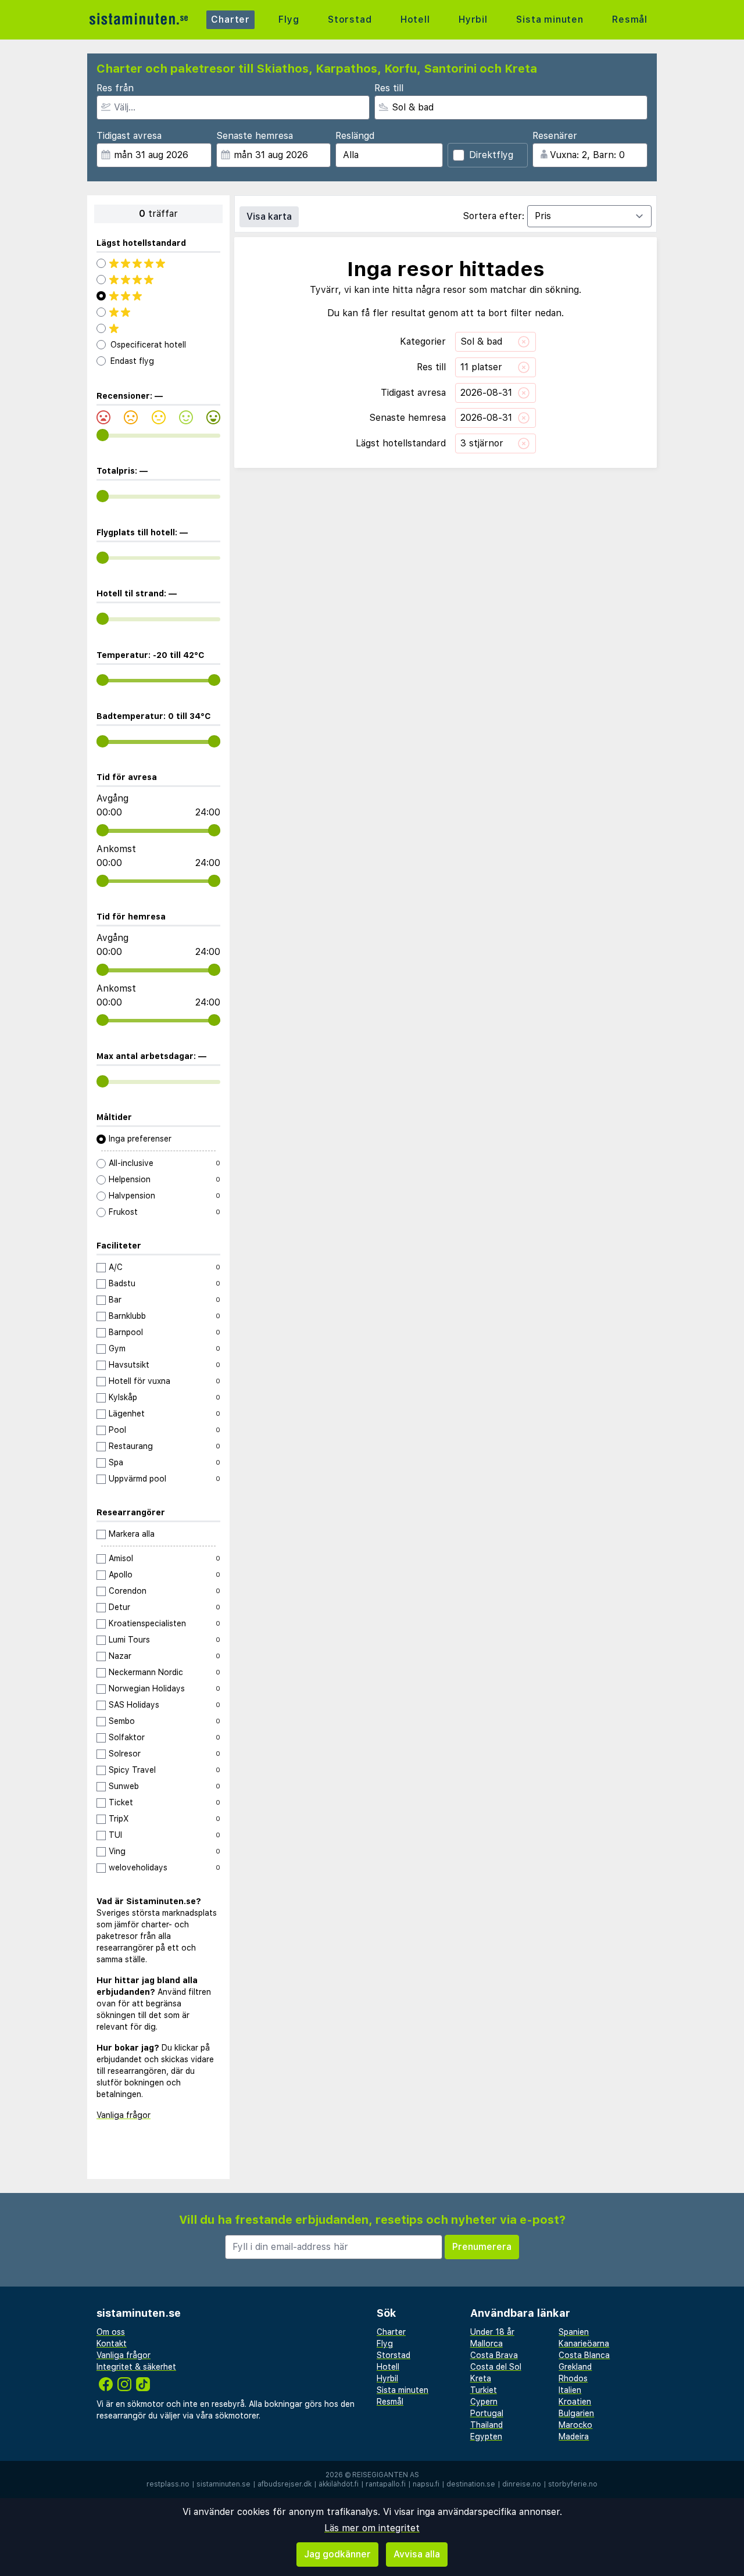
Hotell (415, 19)
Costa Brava (494, 2355)
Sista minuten (550, 19)
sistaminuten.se (223, 2484)
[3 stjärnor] (158, 296)
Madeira (574, 2437)
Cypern (484, 2402)
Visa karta (269, 217)
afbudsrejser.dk (285, 2484)
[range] (103, 435)
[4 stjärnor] (158, 280)
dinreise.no (522, 2484)
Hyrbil (473, 19)
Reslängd (355, 136)
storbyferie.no (573, 2484)
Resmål (630, 19)
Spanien (574, 2332)
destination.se (471, 2484)
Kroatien (575, 2402)
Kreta (481, 2378)
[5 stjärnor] (158, 263)
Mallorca (487, 2344)
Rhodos (573, 2378)
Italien (570, 2390)
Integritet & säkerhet (136, 2367)
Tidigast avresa (129, 136)
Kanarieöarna (584, 2344)
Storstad (350, 19)
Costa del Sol (496, 2367)
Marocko (575, 2425)
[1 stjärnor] (158, 328)
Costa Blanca (584, 2355)
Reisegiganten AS (386, 2475)
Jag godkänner (337, 2554)
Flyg (289, 19)
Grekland (575, 2367)
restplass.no (168, 2484)
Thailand (487, 2425)
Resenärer (555, 136)
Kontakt (112, 2344)
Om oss (111, 2332)
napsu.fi (426, 2484)
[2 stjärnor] (158, 312)
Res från (115, 88)
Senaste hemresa (255, 136)
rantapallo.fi (386, 2484)
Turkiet (484, 2390)
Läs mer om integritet (372, 2528)
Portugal (487, 2413)
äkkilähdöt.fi (339, 2484)
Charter (230, 19)
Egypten (486, 2437)
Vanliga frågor (124, 2115)
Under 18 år (492, 2332)
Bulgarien (576, 2413)
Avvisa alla (417, 2554)
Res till (389, 88)
